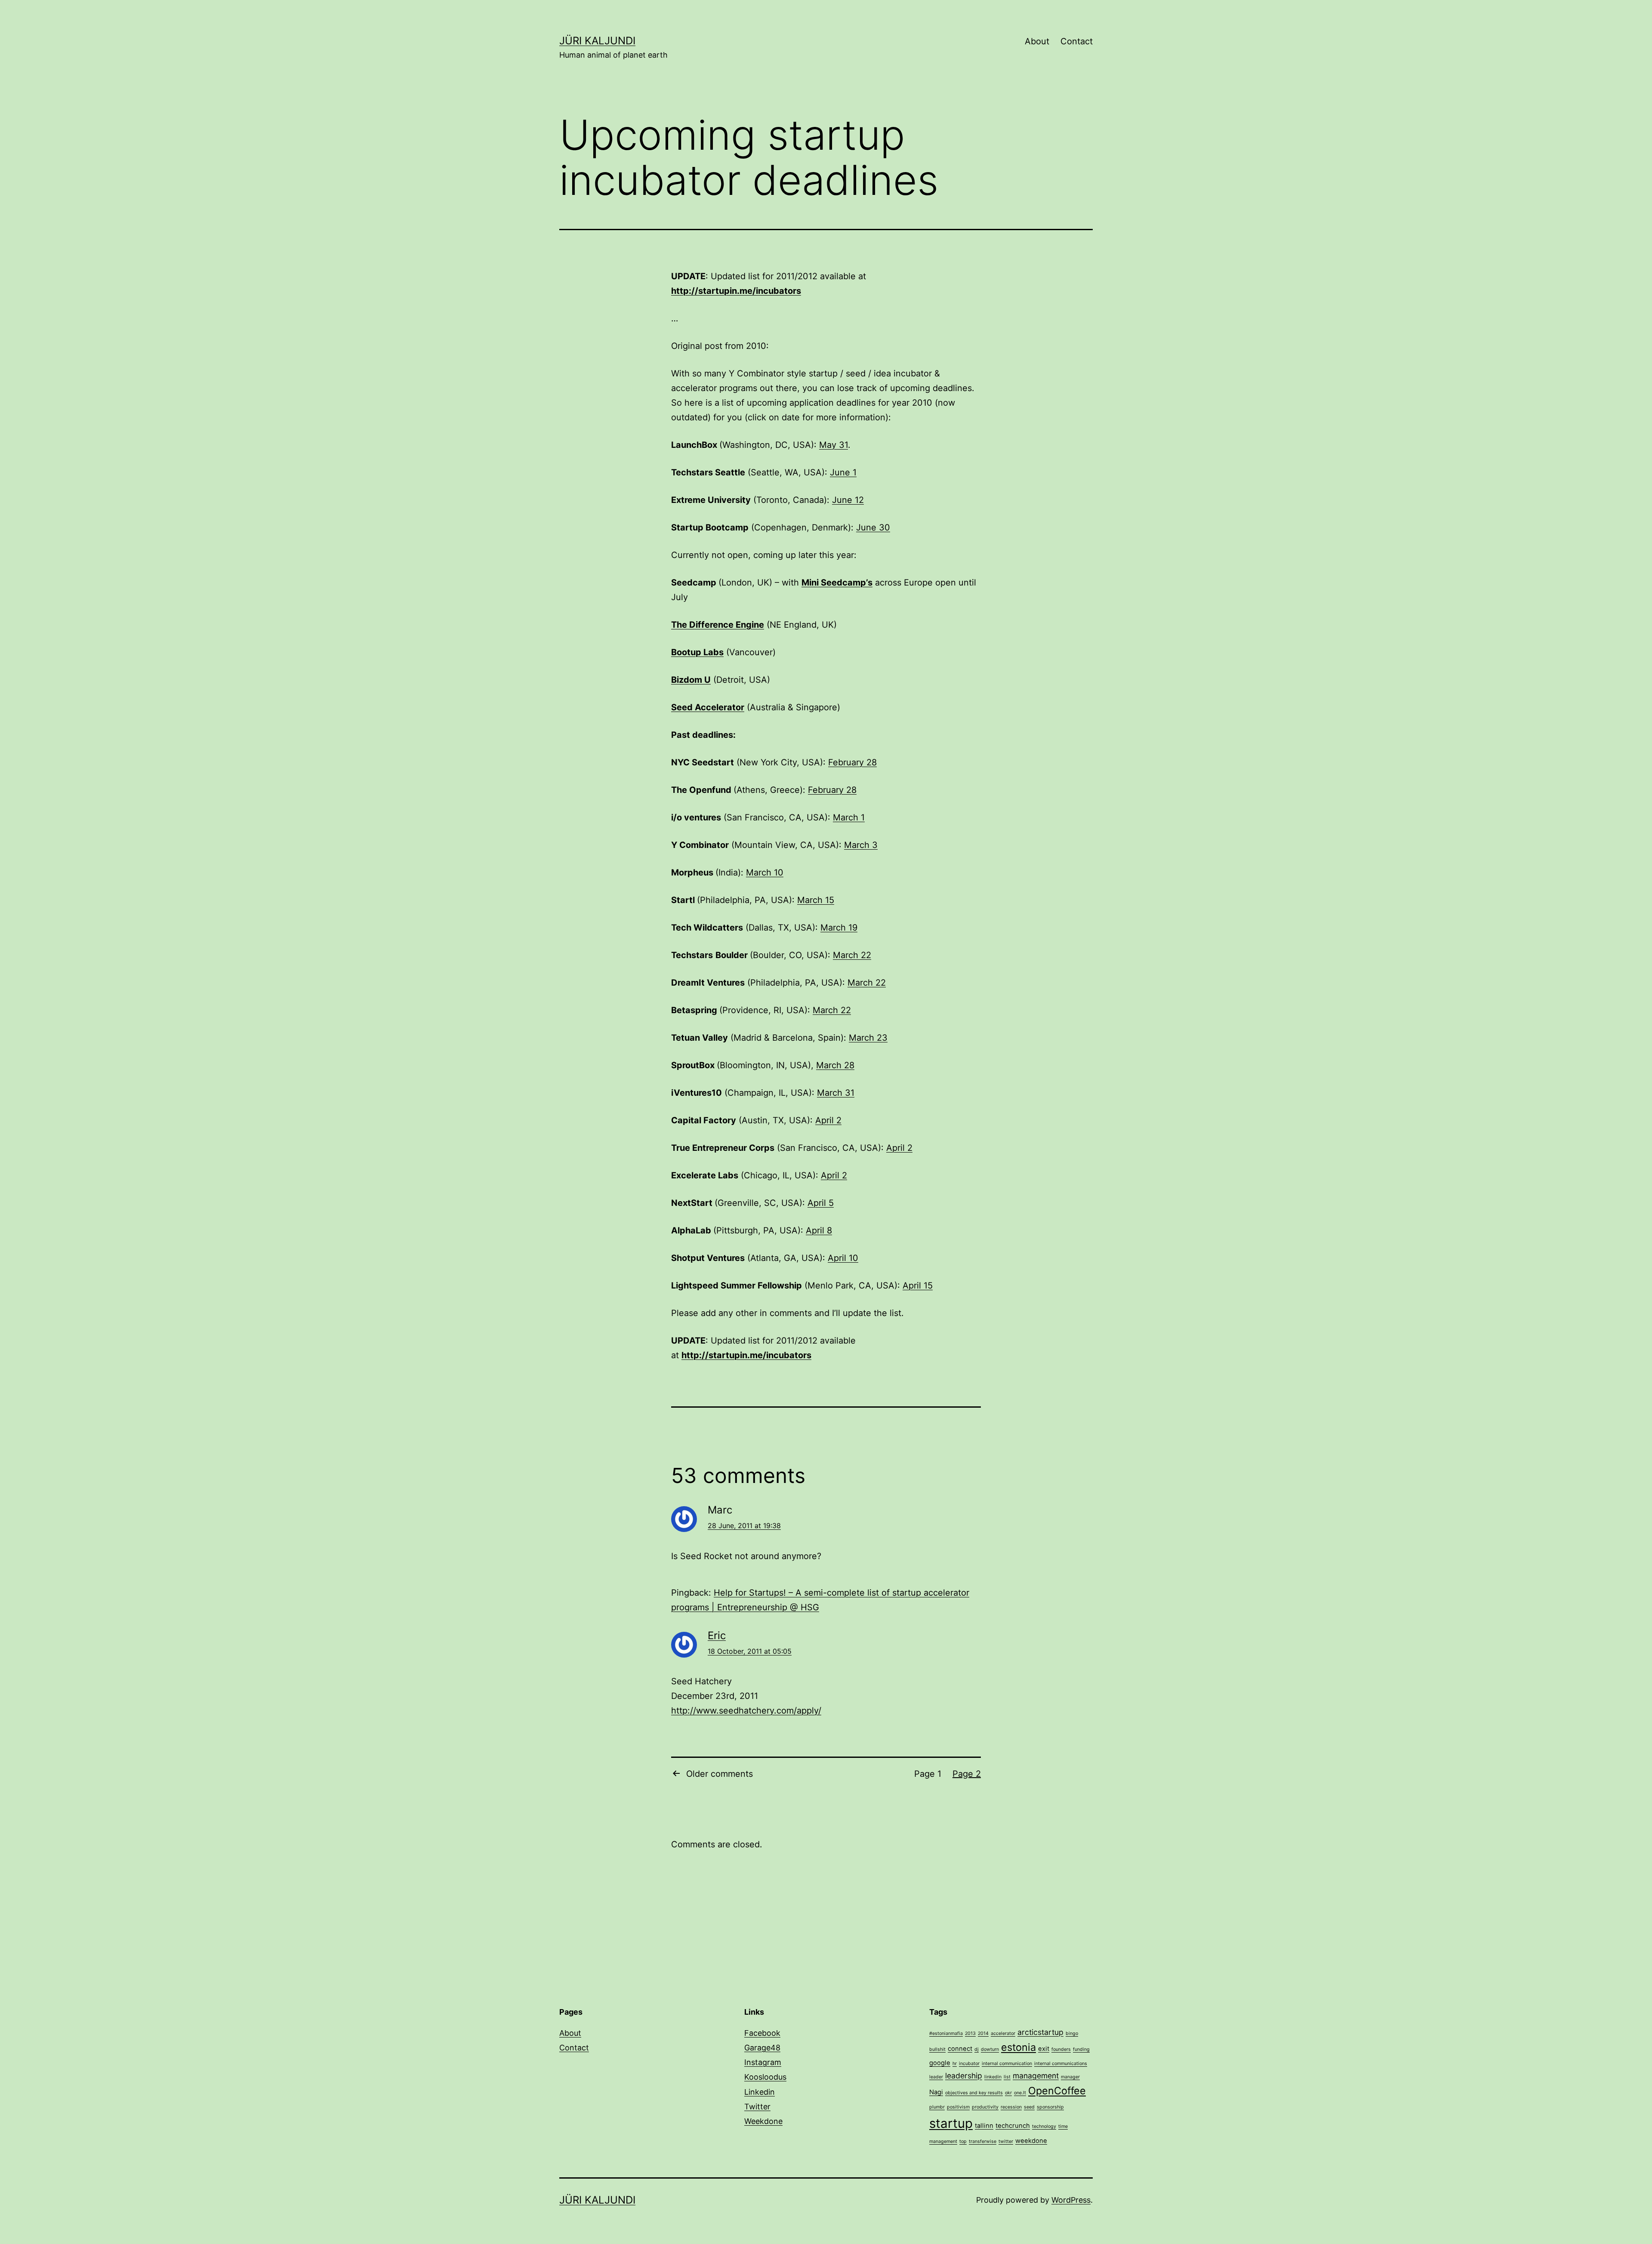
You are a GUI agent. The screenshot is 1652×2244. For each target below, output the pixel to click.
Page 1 (928, 1774)
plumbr (937, 2107)
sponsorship (1050, 2107)
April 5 (821, 1203)
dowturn (990, 2049)
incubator (969, 2064)
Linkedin (760, 2092)
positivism (958, 2107)
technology (1044, 2126)
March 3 (861, 845)
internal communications (1061, 2064)
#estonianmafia (946, 2033)
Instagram (763, 2062)
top (963, 2141)
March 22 (852, 955)
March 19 (839, 928)
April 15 (918, 1285)
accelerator (1003, 2033)
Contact (1077, 41)
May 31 (834, 445)
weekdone (1031, 2141)
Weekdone (763, 2121)
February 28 (852, 762)
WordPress (1071, 2200)
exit (1044, 2049)
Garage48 (762, 2048)
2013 (970, 2033)
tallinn (984, 2126)
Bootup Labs (697, 652)
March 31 (836, 1093)
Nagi (936, 2092)
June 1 (843, 472)
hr (955, 2064)
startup (951, 2123)
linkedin (993, 2077)
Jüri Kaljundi (597, 41)
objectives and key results (974, 2093)
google (940, 2063)
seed (1029, 2107)
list (1007, 2077)
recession (1011, 2107)
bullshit (937, 2049)
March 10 (765, 872)
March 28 (835, 1065)
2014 (983, 2033)
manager (1070, 2077)
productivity (985, 2107)
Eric (717, 1635)
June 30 (873, 527)
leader (936, 2077)
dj (977, 2049)
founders (1061, 2049)
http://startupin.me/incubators (736, 291)
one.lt (1020, 2093)
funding (1081, 2049)
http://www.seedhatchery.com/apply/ (746, 1711)
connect (960, 2049)
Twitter (757, 2107)
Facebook (762, 2033)
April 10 (843, 1258)
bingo (1072, 2033)
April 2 (828, 1120)
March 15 (816, 900)
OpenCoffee (1057, 2091)
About (1037, 41)
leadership (964, 2076)
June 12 (848, 500)
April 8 (819, 1230)
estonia (1019, 2047)
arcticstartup (1040, 2032)
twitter (1006, 2141)
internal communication (1007, 2064)
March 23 (868, 1038)
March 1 (849, 817)
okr (1008, 2093)
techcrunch (1013, 2126)
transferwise (983, 2141)
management (1036, 2076)
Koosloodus (765, 2077)
